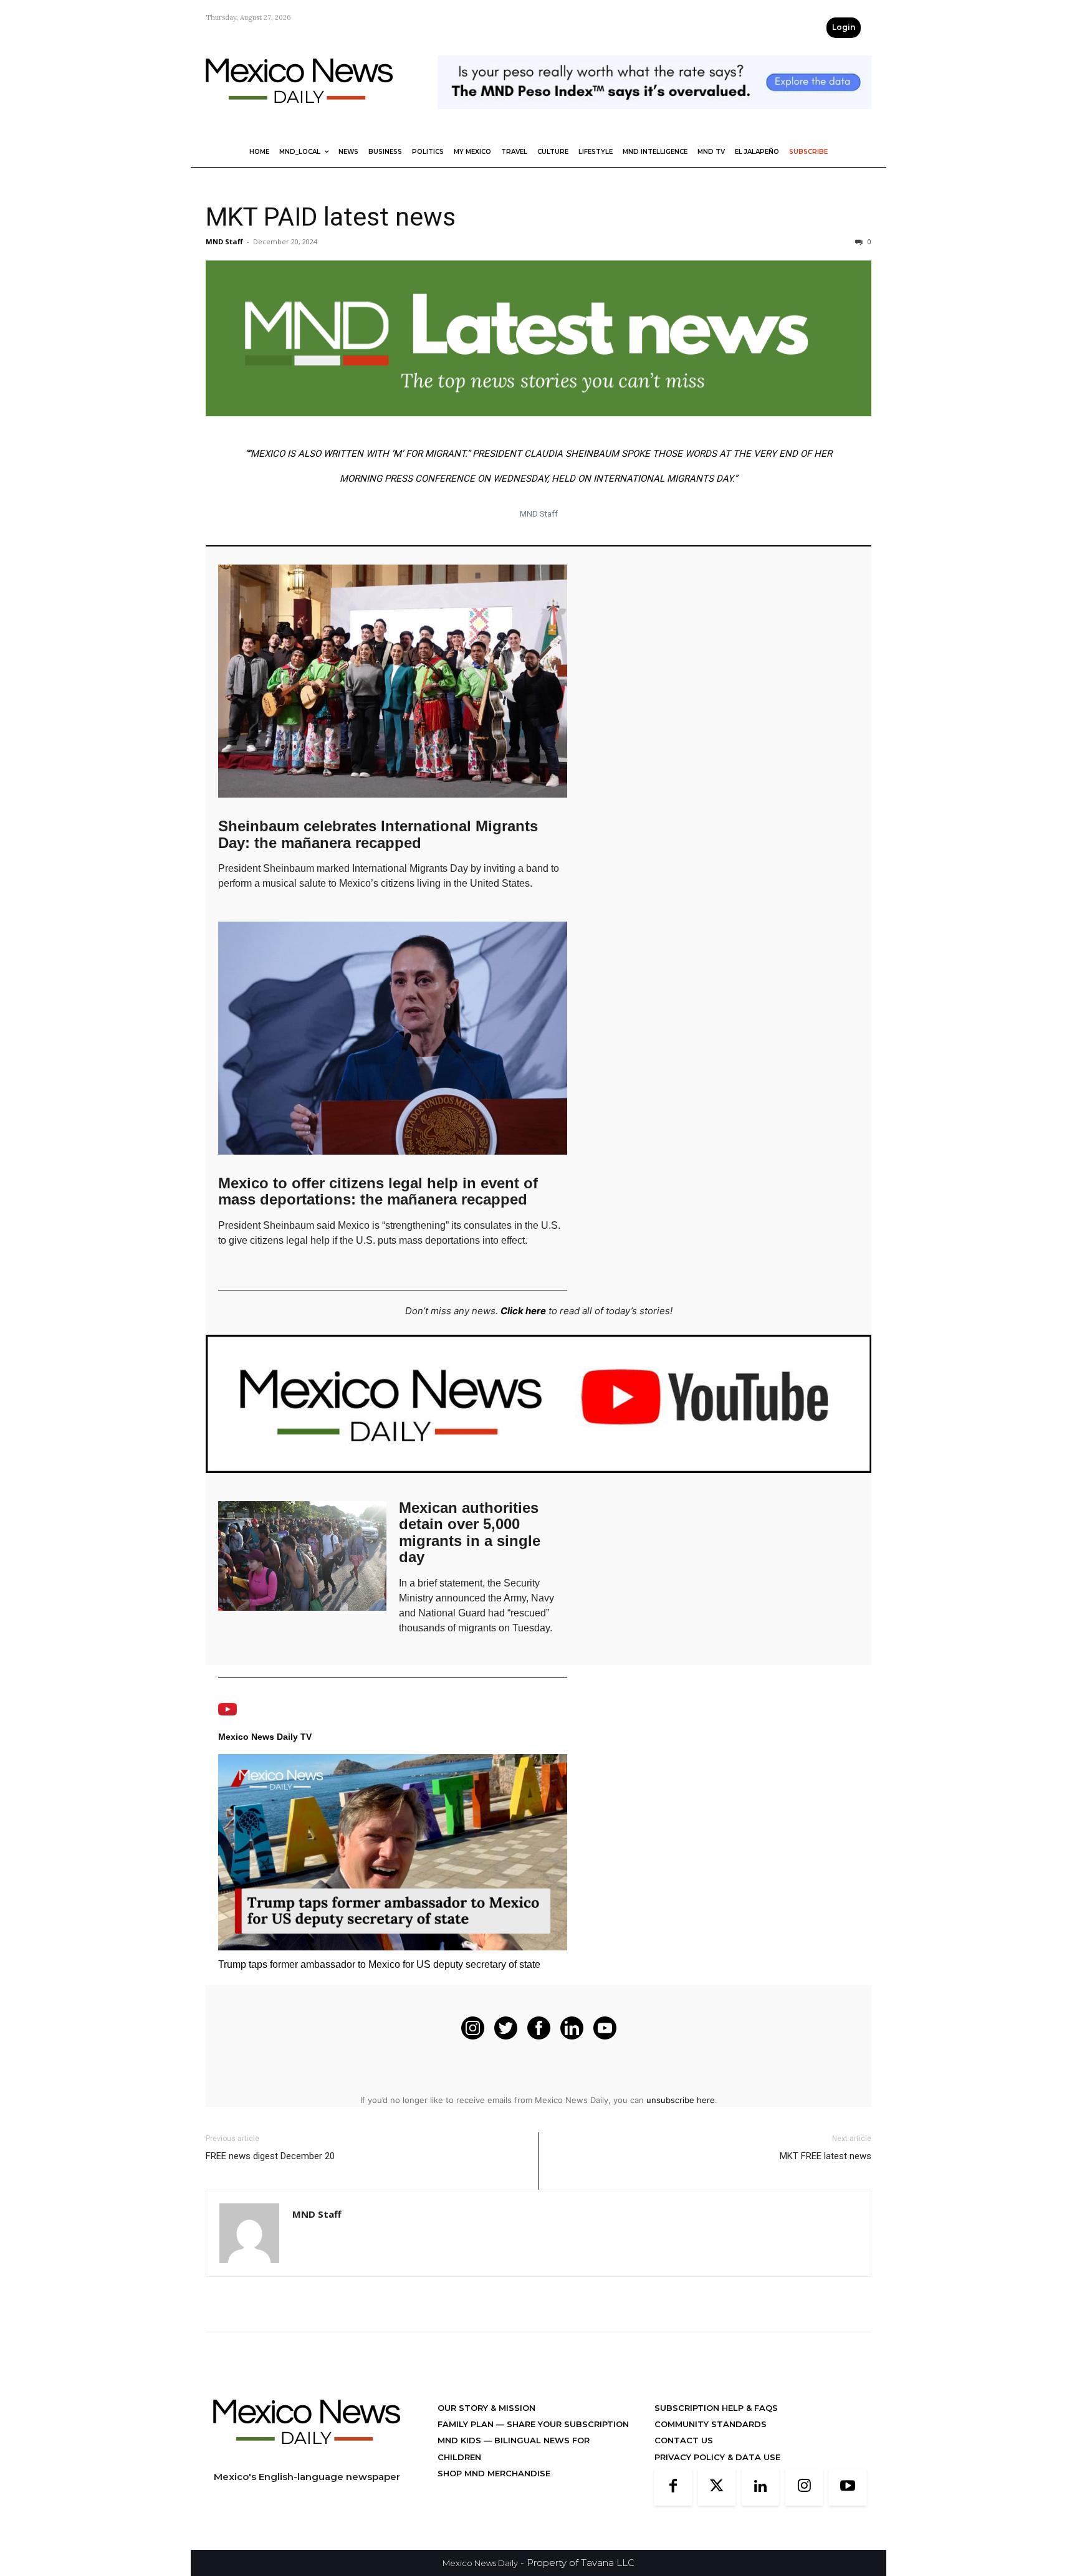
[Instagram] (804, 2487)
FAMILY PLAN (467, 2424)
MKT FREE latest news (826, 2156)
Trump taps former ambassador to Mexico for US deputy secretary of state (379, 1964)
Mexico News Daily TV (265, 1737)
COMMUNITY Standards (711, 2424)
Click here (523, 1311)
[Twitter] (717, 2487)
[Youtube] (848, 2487)
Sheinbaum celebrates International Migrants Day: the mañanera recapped (378, 834)
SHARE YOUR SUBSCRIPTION (567, 2424)
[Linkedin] (760, 2487)
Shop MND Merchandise (494, 2473)
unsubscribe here (681, 2100)
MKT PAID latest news (331, 217)
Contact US (684, 2440)
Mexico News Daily (480, 2563)
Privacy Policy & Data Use (717, 2457)
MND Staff (224, 241)
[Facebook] (673, 2487)
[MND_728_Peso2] (654, 119)
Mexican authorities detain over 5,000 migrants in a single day (470, 1532)
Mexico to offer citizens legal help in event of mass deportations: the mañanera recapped (378, 1191)
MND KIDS (461, 2440)
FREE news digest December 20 (270, 2156)
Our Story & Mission (486, 2408)
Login (844, 27)
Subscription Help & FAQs (716, 2408)
